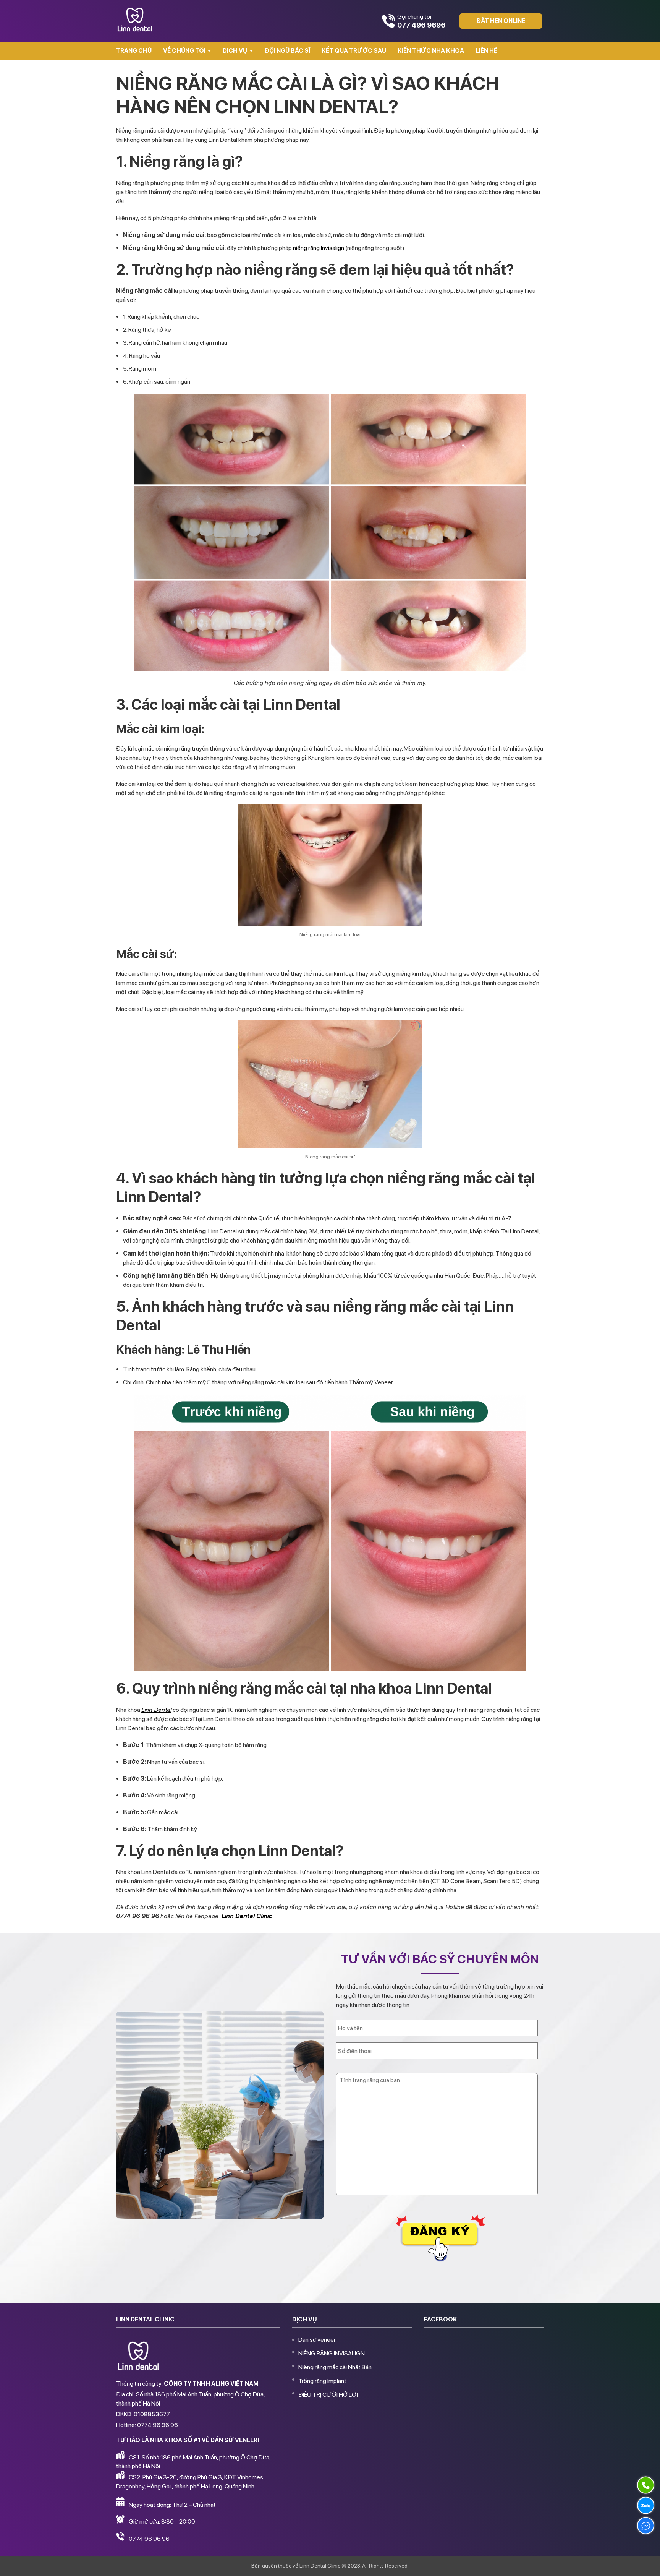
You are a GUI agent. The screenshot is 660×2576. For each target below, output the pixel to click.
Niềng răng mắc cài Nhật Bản (335, 2367)
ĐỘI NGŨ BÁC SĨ (287, 51)
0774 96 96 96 (149, 2539)
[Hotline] (646, 2485)
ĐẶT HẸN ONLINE (501, 21)
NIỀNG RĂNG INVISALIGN (332, 2353)
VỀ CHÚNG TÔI (184, 51)
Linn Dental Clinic (320, 2566)
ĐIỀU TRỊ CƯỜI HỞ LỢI (328, 2395)
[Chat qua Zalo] (646, 2505)
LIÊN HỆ (486, 51)
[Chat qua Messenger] (646, 2526)
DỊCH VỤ (235, 51)
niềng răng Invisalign (319, 248)
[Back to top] (646, 2562)
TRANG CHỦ (134, 51)
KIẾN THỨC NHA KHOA (431, 51)
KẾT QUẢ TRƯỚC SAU (354, 51)
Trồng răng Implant (322, 2381)
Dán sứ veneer (317, 2340)
